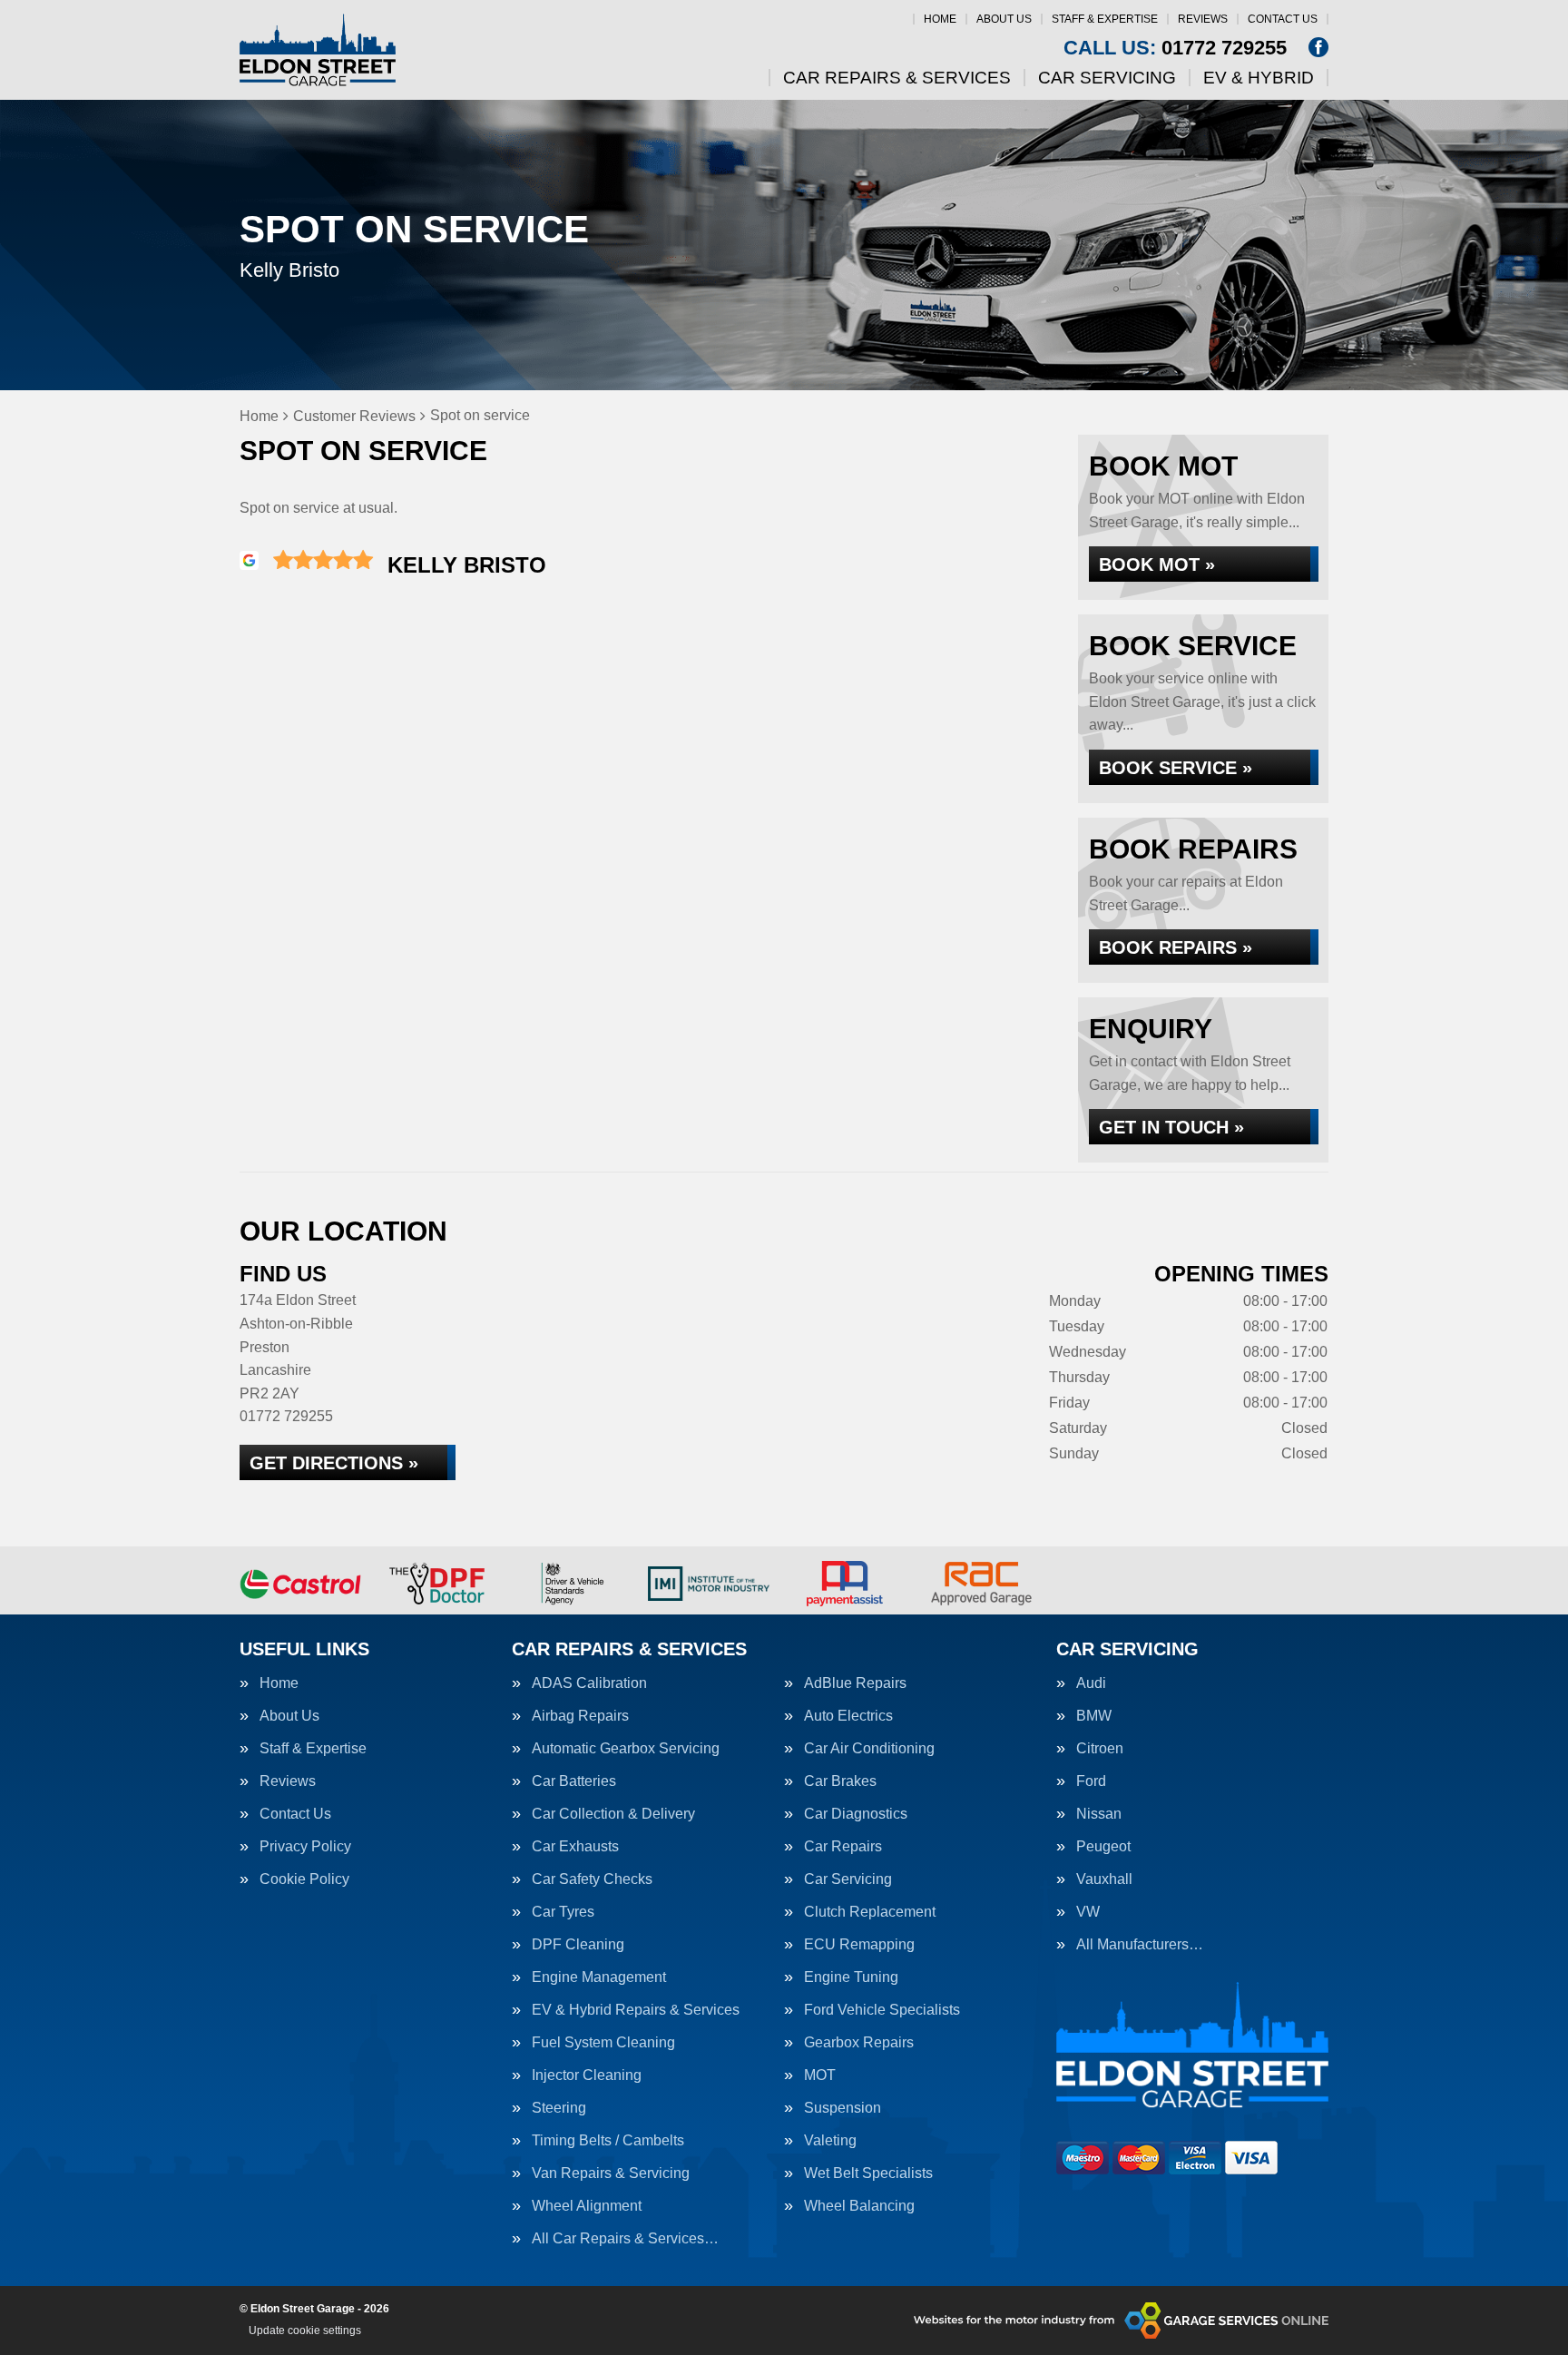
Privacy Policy (305, 1847)
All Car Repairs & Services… (625, 2239)
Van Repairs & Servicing (611, 2173)
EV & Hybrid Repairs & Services (636, 2010)
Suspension (843, 2108)
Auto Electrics (848, 1716)
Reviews (1203, 19)
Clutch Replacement (870, 1912)
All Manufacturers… (1140, 1945)
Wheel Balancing (859, 2206)
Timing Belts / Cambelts (608, 2141)
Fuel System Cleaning (603, 2043)
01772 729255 (1175, 48)
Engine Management (599, 1977)
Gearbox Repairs (859, 2043)
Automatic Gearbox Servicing (626, 1749)
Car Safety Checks (592, 1879)
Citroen (1100, 1749)
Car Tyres (563, 1912)
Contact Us (1283, 19)
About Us (1004, 19)
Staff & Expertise (1105, 19)
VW (1088, 1912)
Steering (559, 2108)
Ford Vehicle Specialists (882, 2010)
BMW (1094, 1716)
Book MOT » (1157, 564)
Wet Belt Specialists (868, 2173)
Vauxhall (1104, 1879)
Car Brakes (840, 1781)
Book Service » (1176, 768)
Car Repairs (843, 1847)
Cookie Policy (304, 1879)
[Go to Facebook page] (1318, 47)
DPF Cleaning (578, 1945)
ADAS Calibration (589, 1683)
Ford (1091, 1781)
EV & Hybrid (1259, 78)
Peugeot (1103, 1847)
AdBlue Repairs (855, 1683)
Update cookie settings (305, 2330)
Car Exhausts (575, 1847)
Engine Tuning (851, 1977)
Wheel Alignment (587, 2206)
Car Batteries (574, 1781)
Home (940, 19)
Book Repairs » (1176, 947)
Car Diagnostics (856, 1814)
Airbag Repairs (580, 1716)
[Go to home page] (318, 50)
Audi (1091, 1683)
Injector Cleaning (587, 2075)
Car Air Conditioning (869, 1749)
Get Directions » (334, 1463)
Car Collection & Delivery (613, 1814)
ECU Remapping (859, 1945)
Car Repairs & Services (897, 78)
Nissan (1099, 1814)
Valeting (830, 2141)
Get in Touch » (1171, 1127)
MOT (820, 2075)
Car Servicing (1107, 78)
